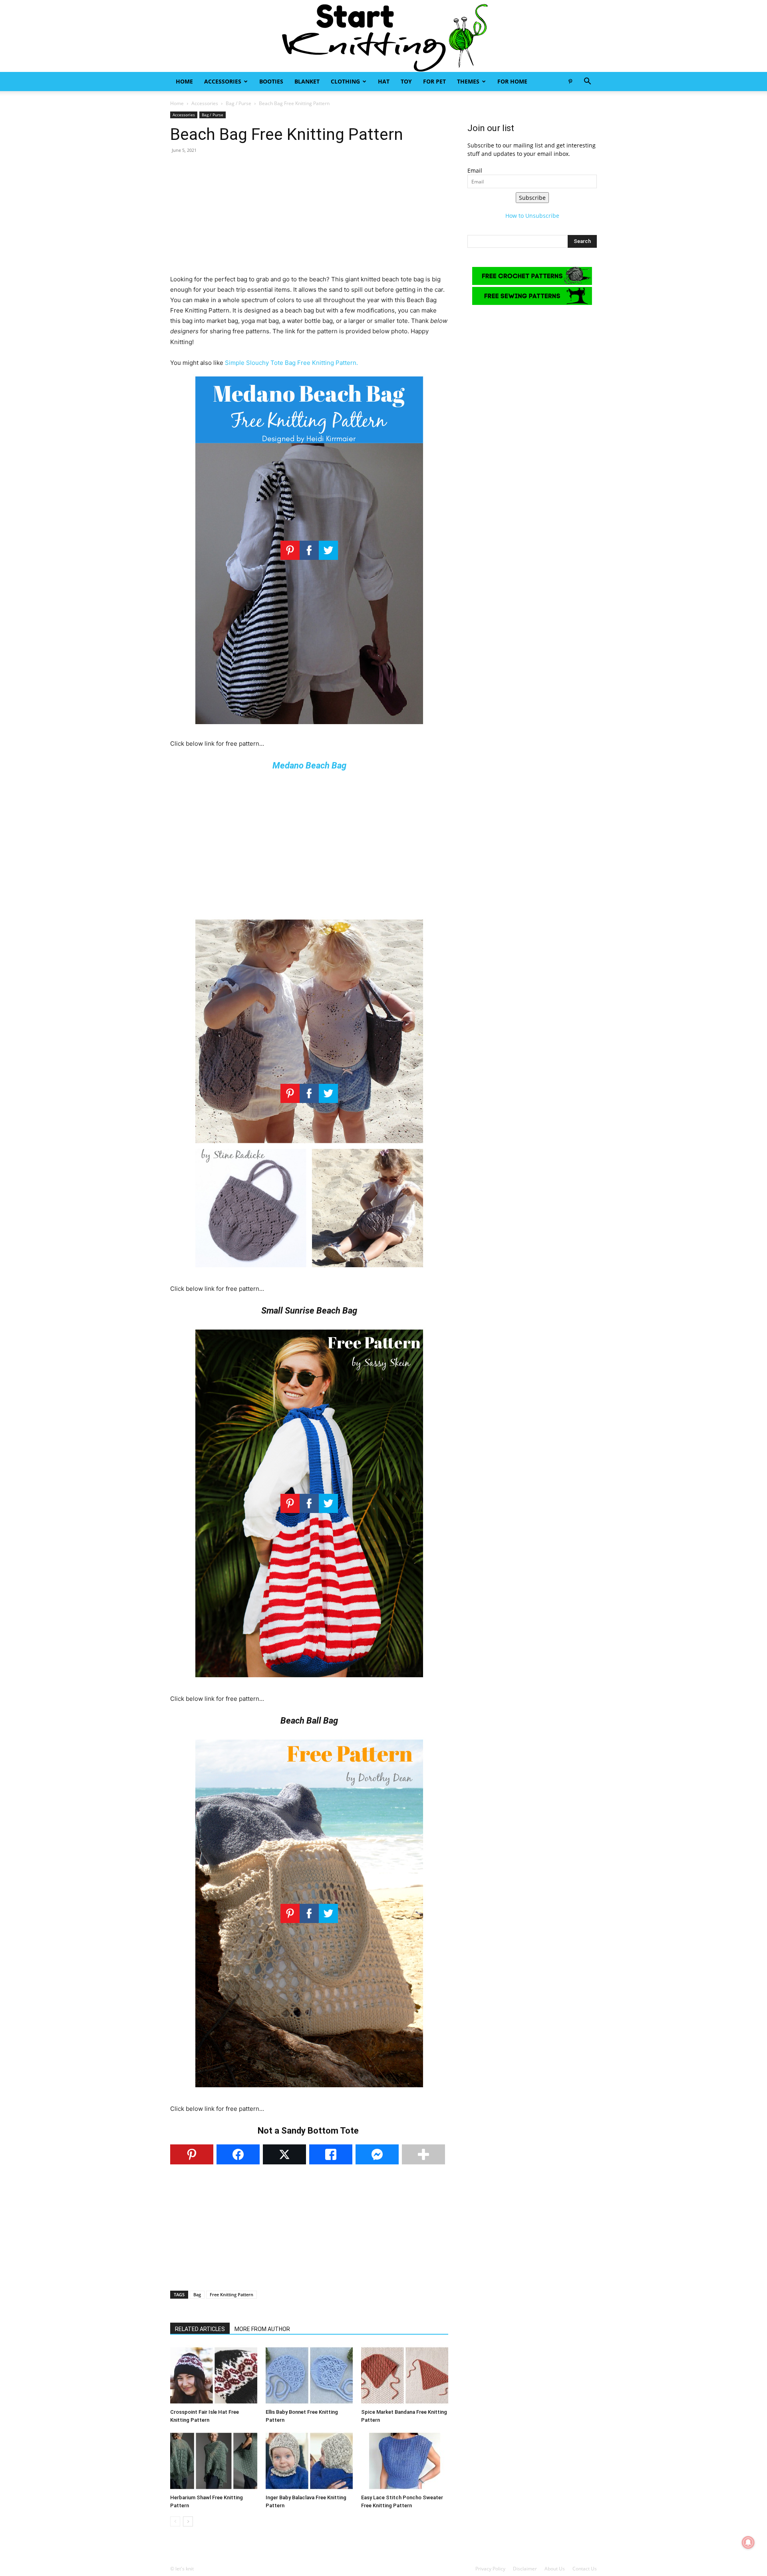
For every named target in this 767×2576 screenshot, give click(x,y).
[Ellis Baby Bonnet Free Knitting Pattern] (309, 2375)
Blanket (307, 81)
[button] (587, 82)
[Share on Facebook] (238, 2154)
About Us (555, 2569)
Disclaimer (525, 2569)
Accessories (223, 81)
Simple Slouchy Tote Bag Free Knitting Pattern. (291, 363)
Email (475, 170)
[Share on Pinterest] (192, 2154)
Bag (197, 2294)
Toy (406, 81)
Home (184, 81)
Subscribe (532, 198)
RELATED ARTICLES (200, 2329)
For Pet (434, 81)
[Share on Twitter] (284, 2154)
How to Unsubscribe (532, 216)
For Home (512, 81)
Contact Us (585, 2569)
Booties (271, 81)
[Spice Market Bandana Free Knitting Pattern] (405, 2375)
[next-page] (188, 2521)
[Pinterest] (570, 82)
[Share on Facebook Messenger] (377, 2154)
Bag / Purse (238, 103)
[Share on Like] (331, 2154)
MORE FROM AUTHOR (262, 2329)
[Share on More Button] (423, 2154)
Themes (468, 81)
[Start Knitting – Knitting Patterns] (383, 36)
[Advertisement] (309, 218)
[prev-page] (175, 2521)
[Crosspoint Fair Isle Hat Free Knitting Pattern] (214, 2375)
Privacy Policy (490, 2569)
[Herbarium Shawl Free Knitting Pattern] (214, 2461)
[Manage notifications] (748, 2542)
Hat (384, 81)
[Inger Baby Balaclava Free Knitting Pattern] (309, 2461)
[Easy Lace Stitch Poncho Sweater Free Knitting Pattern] (405, 2461)
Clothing (345, 81)
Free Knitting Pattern (231, 2294)
